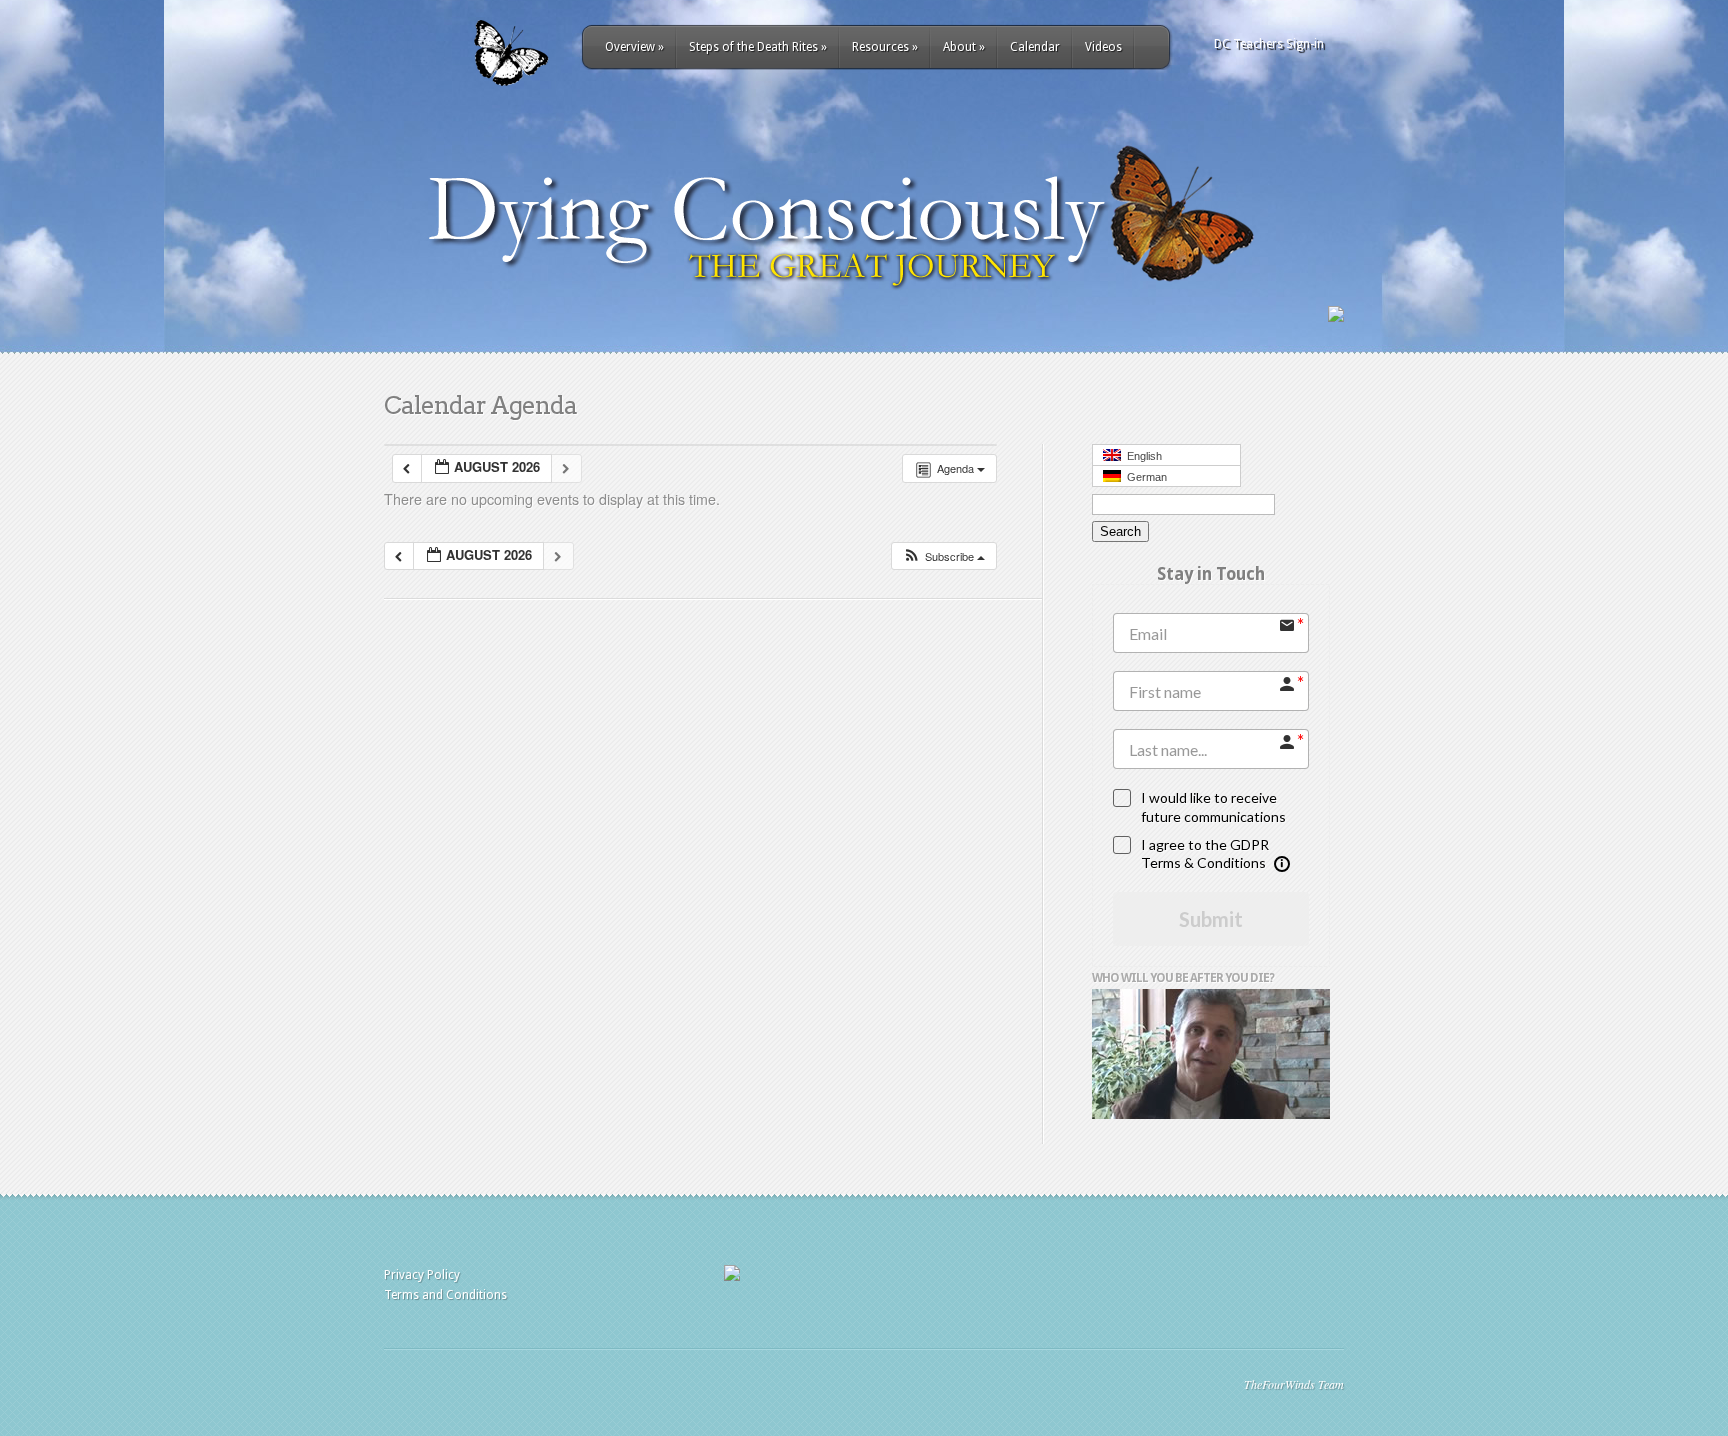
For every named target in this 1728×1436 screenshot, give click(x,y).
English (1141, 456)
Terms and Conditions (445, 1295)
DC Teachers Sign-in (1269, 44)
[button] (943, 556)
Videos (1103, 47)
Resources (885, 47)
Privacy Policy (422, 1275)
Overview (634, 47)
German (1144, 477)
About (964, 47)
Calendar (1035, 47)
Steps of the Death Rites (758, 47)
